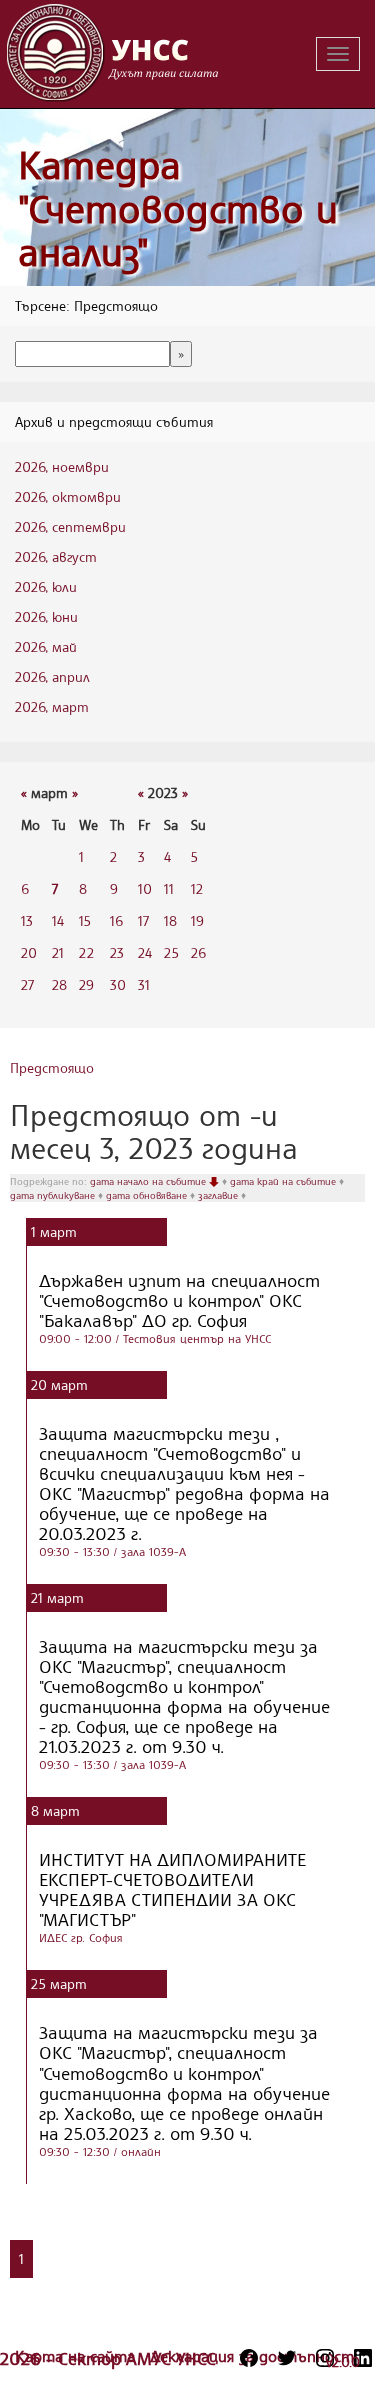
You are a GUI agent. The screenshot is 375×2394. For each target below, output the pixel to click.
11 (169, 888)
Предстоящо (52, 1067)
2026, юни (46, 616)
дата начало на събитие (149, 1181)
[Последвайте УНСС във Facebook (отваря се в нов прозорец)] (249, 2358)
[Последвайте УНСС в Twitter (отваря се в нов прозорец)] (287, 2358)
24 (145, 952)
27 (27, 984)
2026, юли (46, 586)
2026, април (52, 676)
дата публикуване (54, 1195)
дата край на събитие (284, 1181)
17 (143, 920)
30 (118, 984)
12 (197, 888)
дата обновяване (148, 1195)
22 (86, 952)
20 (29, 952)
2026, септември (70, 526)
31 (144, 984)
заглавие (219, 1195)
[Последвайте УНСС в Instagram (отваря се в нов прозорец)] (325, 2358)
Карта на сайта (77, 2356)
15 (85, 920)
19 (197, 920)
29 (86, 984)
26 (198, 952)
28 (59, 984)
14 (58, 920)
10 (145, 888)
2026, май (46, 646)
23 (117, 952)
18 (170, 920)
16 (116, 920)
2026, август (56, 556)
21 (58, 952)
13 (27, 920)
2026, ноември (62, 466)
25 (171, 952)
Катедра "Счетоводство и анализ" (178, 208)
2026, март (52, 706)
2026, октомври (68, 496)
